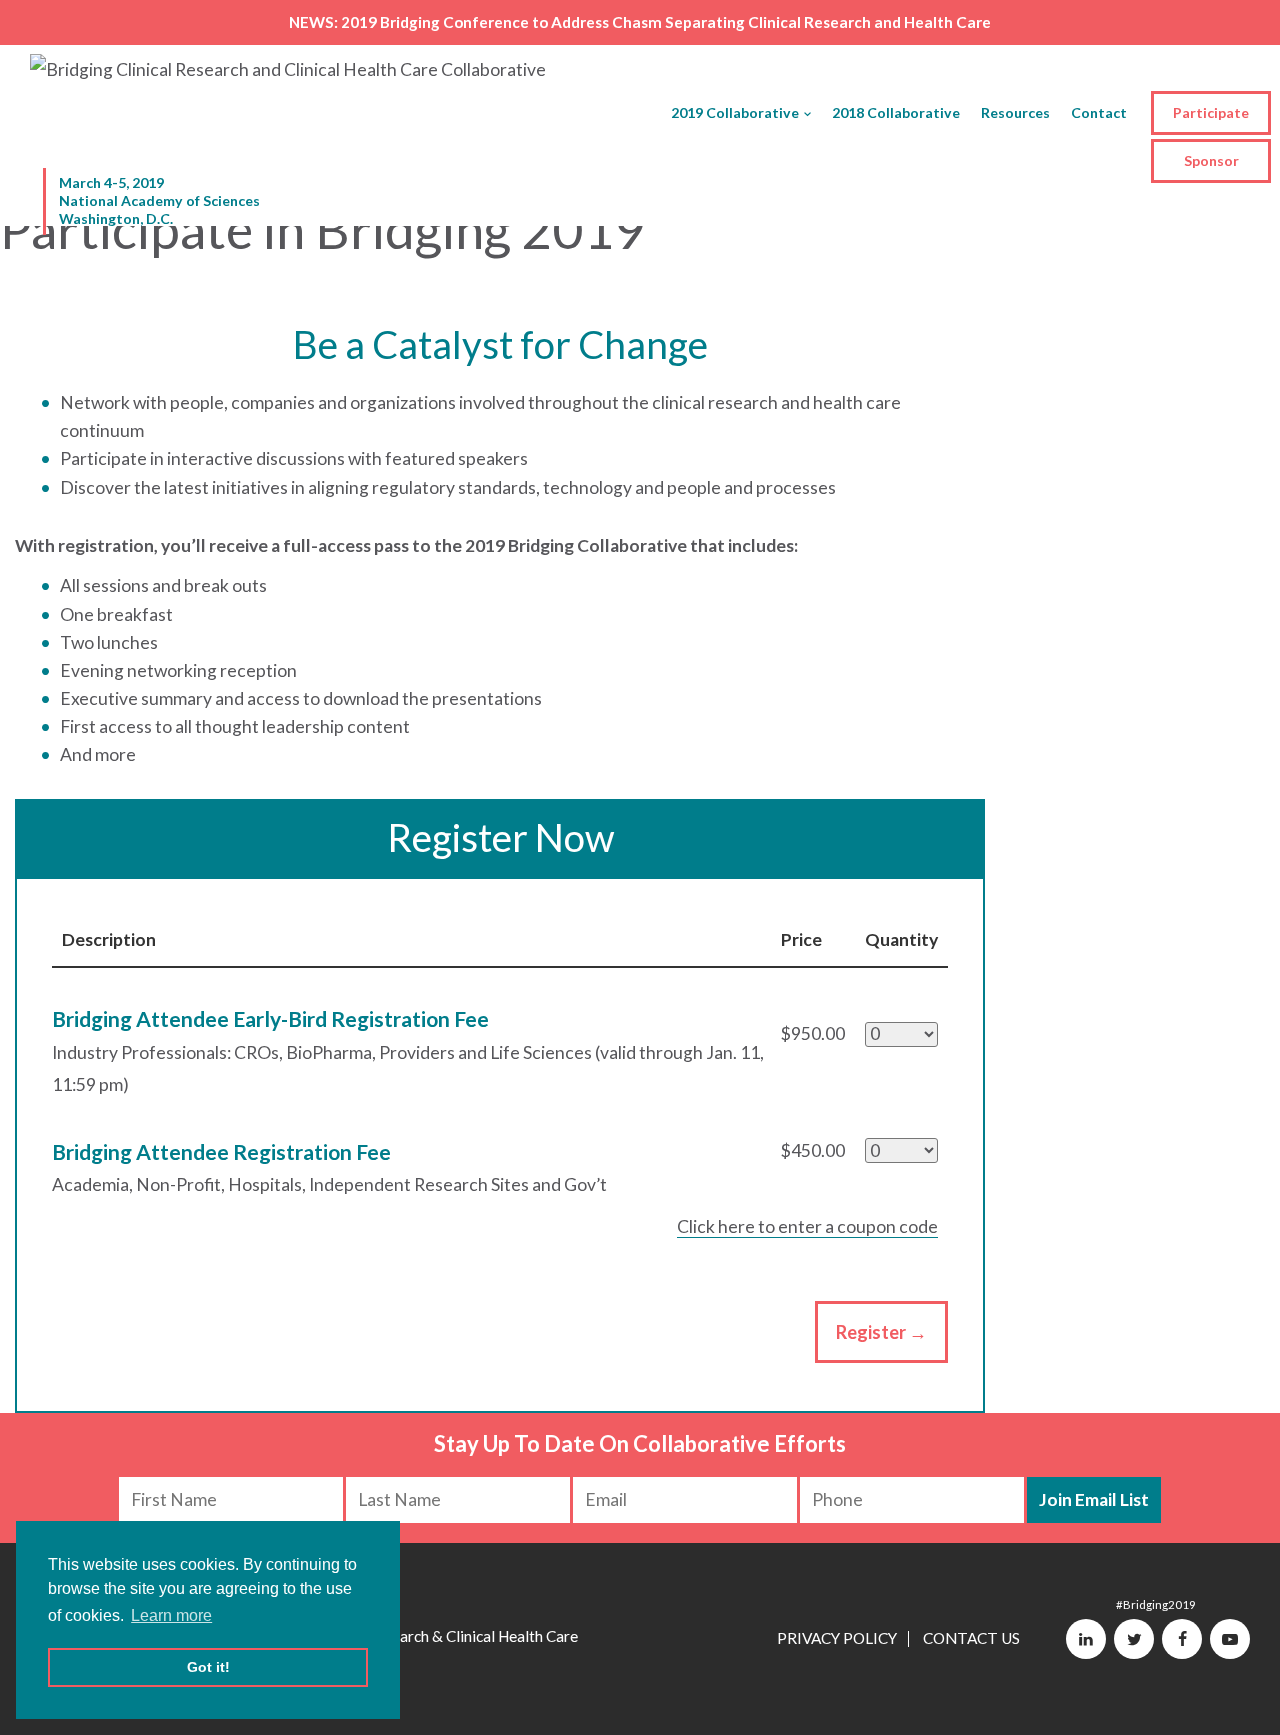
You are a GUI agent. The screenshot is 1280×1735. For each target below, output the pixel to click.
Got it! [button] (208, 1667)
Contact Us (971, 1638)
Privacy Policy (837, 1638)
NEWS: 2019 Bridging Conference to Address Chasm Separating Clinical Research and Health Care (640, 22)
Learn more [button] (171, 1615)
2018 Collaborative (896, 112)
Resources (1015, 112)
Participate (1211, 112)
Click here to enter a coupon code (807, 1226)
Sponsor (1211, 160)
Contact (1099, 112)
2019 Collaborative (735, 112)
